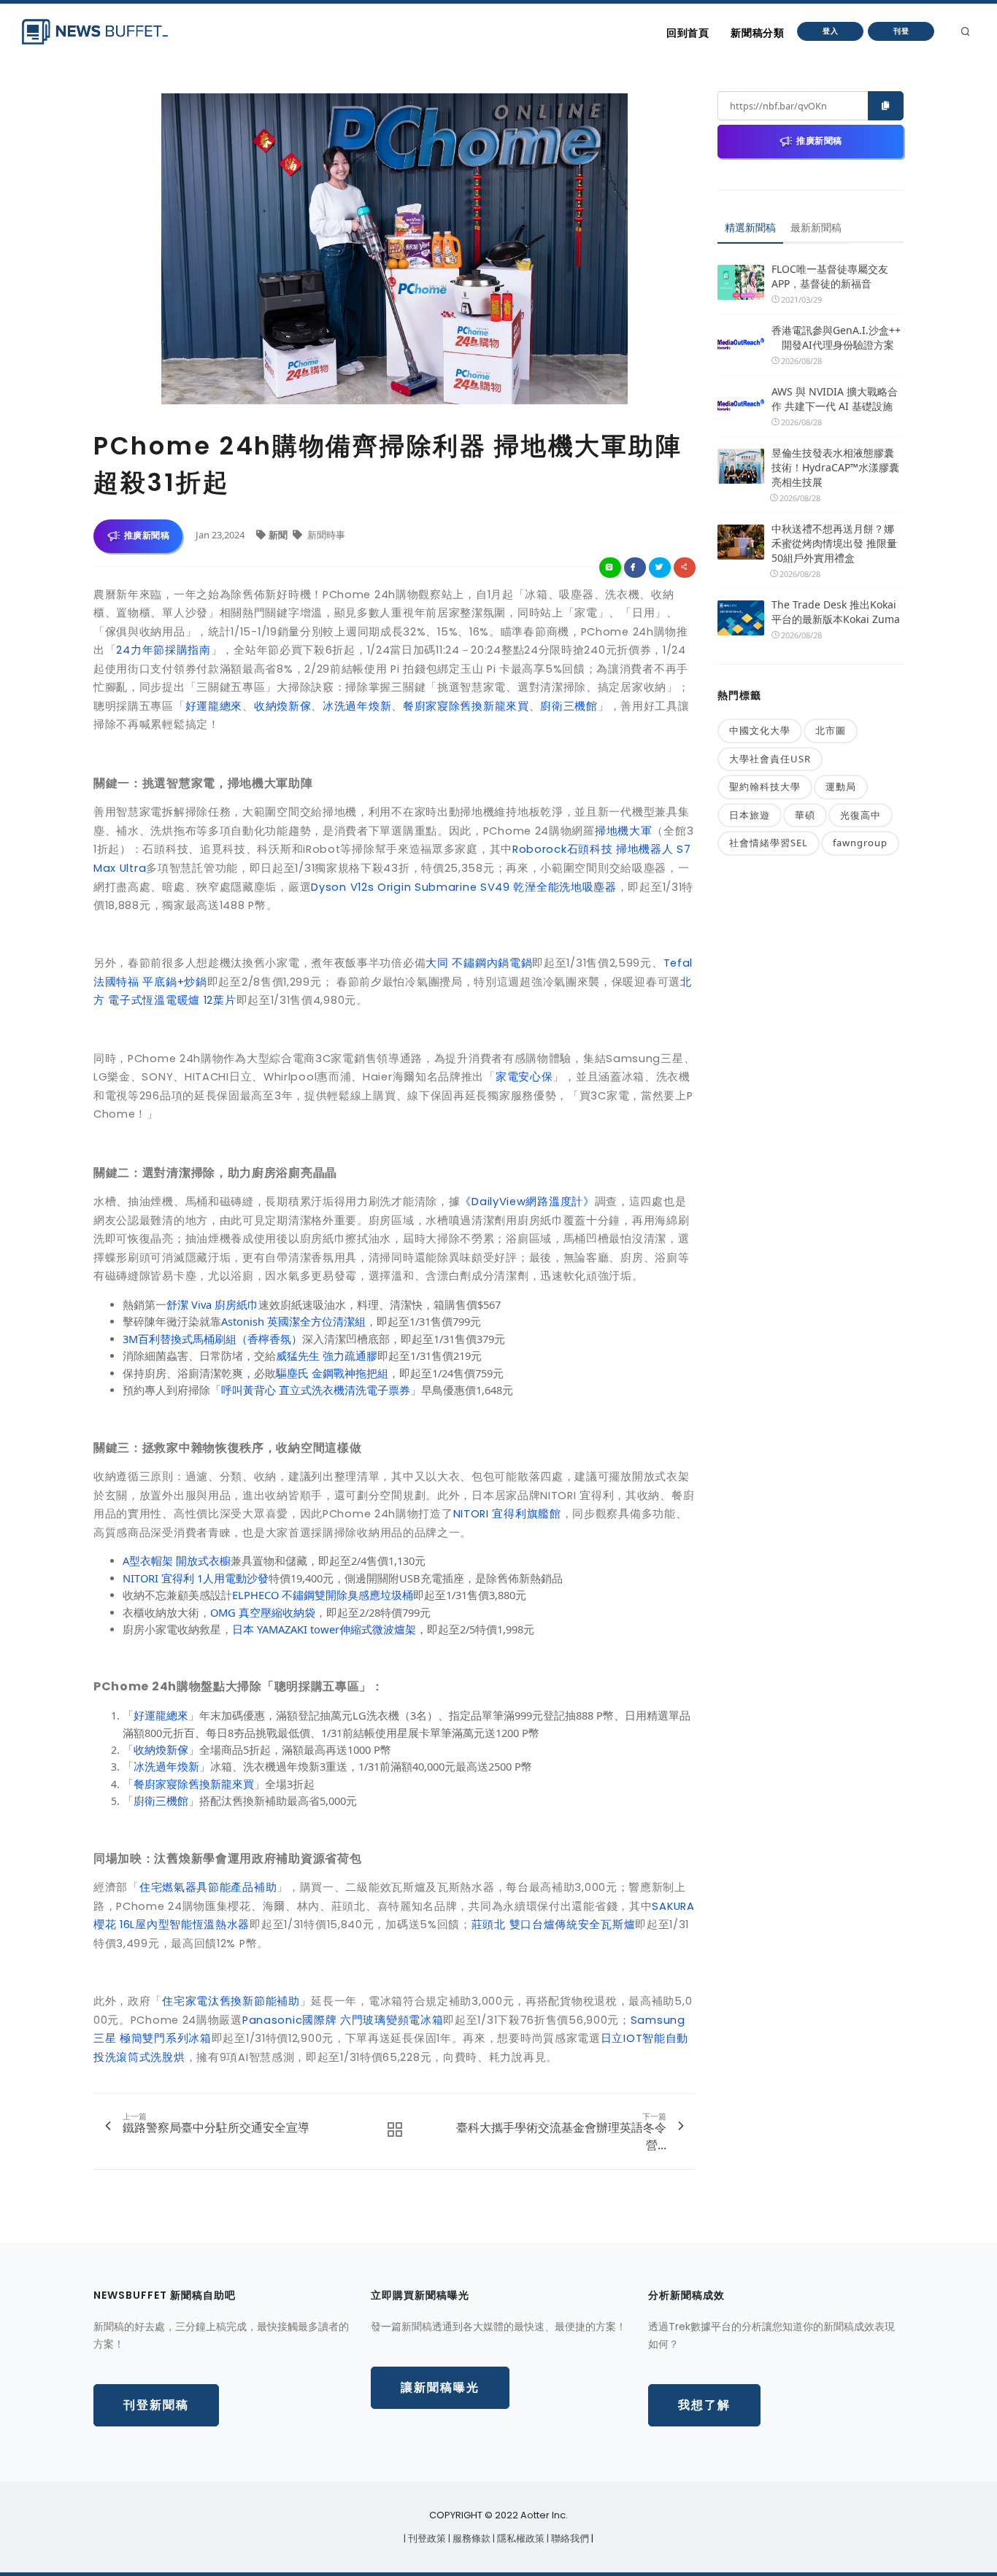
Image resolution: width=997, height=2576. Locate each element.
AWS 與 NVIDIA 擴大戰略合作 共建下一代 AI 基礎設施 (835, 399)
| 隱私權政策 (520, 2538)
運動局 (841, 786)
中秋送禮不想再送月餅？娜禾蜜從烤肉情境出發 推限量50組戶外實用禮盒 (834, 543)
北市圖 (831, 730)
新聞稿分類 (757, 33)
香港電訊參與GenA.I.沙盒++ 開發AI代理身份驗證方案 (836, 337)
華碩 (805, 815)
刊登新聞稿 (156, 2405)
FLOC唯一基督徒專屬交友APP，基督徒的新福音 (830, 276)
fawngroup (860, 843)
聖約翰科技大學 (765, 786)
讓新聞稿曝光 (440, 2387)
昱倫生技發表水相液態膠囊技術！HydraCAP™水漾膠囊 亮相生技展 (835, 467)
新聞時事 (325, 535)
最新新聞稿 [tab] (816, 227)
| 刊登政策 (426, 2538)
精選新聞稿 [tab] (750, 227)
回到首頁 (688, 33)
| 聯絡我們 (569, 2538)
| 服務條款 (470, 2538)
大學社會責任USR (770, 759)
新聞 (279, 535)
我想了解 (704, 2405)
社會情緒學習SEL (769, 843)
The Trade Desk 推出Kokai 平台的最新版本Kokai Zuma (836, 612)
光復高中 (861, 815)
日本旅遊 (750, 815)
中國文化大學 (760, 730)
